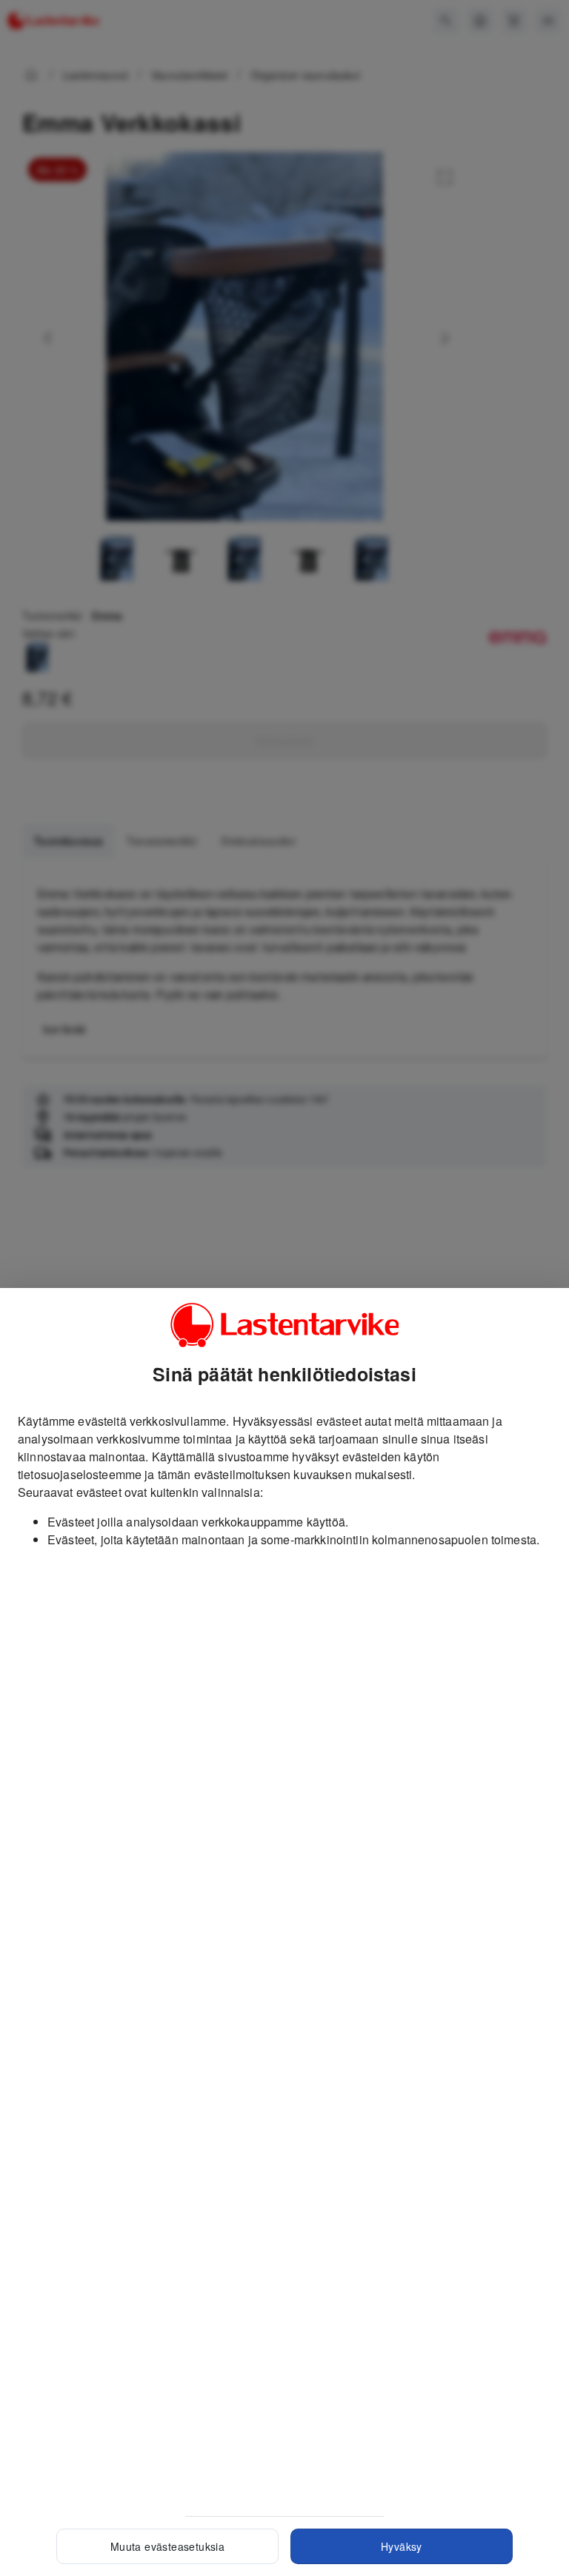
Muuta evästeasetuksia (167, 2546)
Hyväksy (402, 2546)
